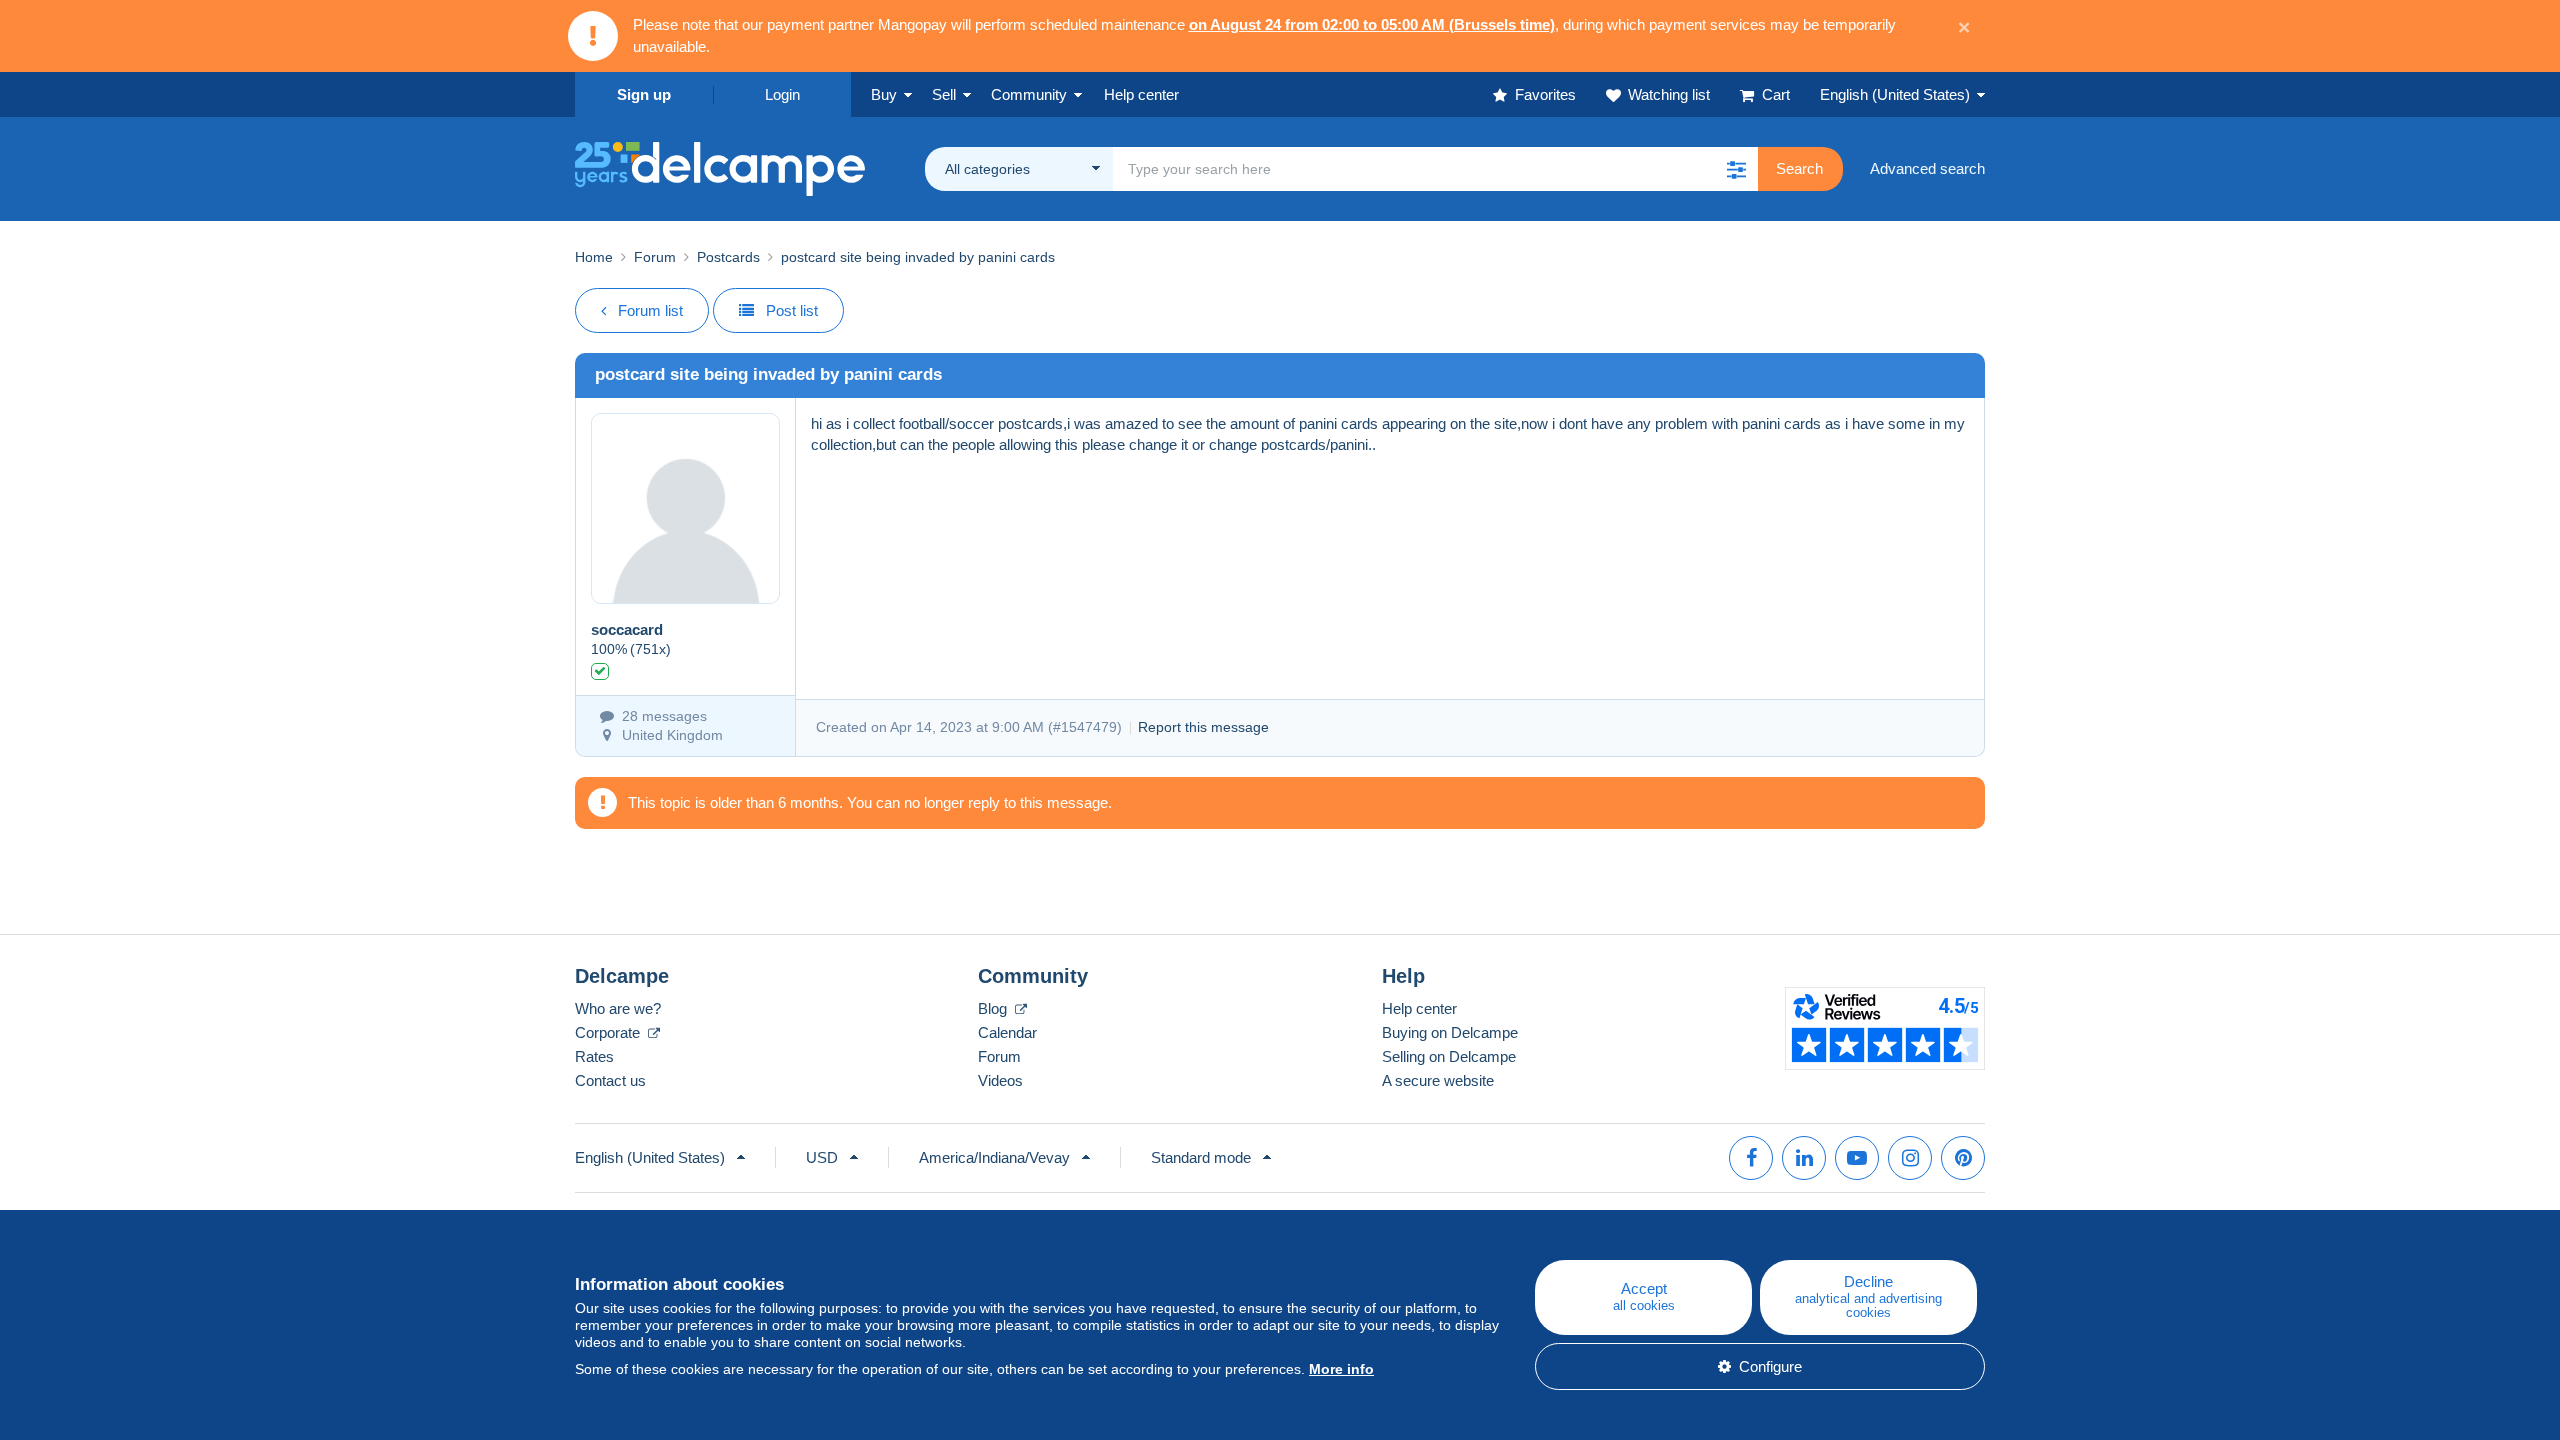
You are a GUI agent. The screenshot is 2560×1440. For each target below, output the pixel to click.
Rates (594, 1056)
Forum (655, 257)
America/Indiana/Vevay (994, 1157)
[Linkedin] (1804, 1158)
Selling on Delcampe (1449, 1056)
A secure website (1438, 1080)
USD (822, 1157)
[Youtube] (1857, 1158)
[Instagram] (1910, 1158)
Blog (994, 1008)
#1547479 (1085, 727)
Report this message (1203, 727)
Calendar (1007, 1032)
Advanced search (1927, 168)
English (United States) (1895, 94)
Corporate (609, 1032)
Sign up (644, 94)
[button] (1736, 169)
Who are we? (618, 1008)
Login (782, 94)
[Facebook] (1751, 1158)
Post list (792, 310)
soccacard (627, 629)
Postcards (728, 257)
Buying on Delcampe (1450, 1032)
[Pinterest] (1963, 1158)
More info (1341, 1369)
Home (594, 257)
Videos (1000, 1080)
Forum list (650, 310)
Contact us (610, 1080)
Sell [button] (944, 94)
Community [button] (1029, 94)
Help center (1419, 1008)
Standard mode (1201, 1157)
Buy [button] (884, 94)
